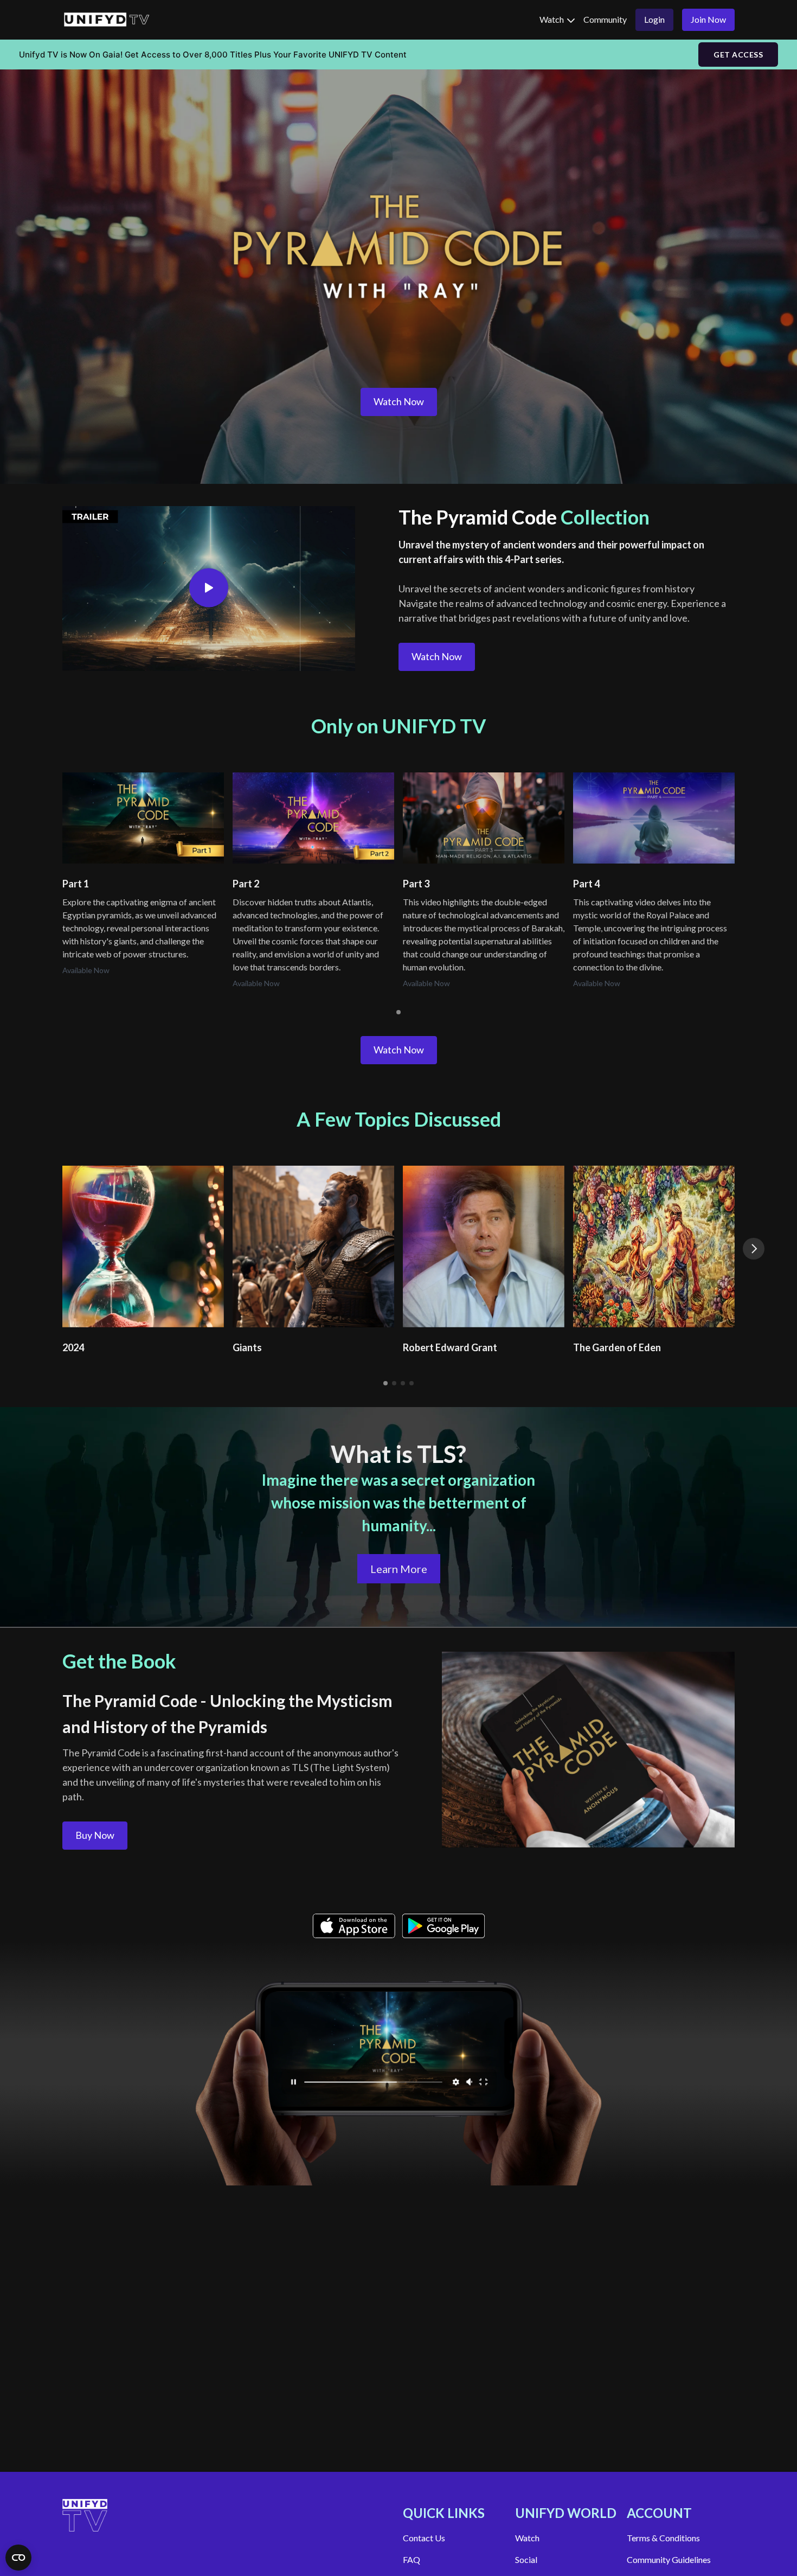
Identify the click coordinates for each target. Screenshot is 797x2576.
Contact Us (424, 2538)
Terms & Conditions (663, 2538)
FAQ (412, 2559)
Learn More (399, 1569)
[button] (754, 1249)
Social (526, 2559)
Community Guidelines (669, 2559)
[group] (143, 818)
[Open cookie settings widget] (18, 2558)
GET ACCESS (738, 55)
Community (605, 19)
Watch (552, 19)
